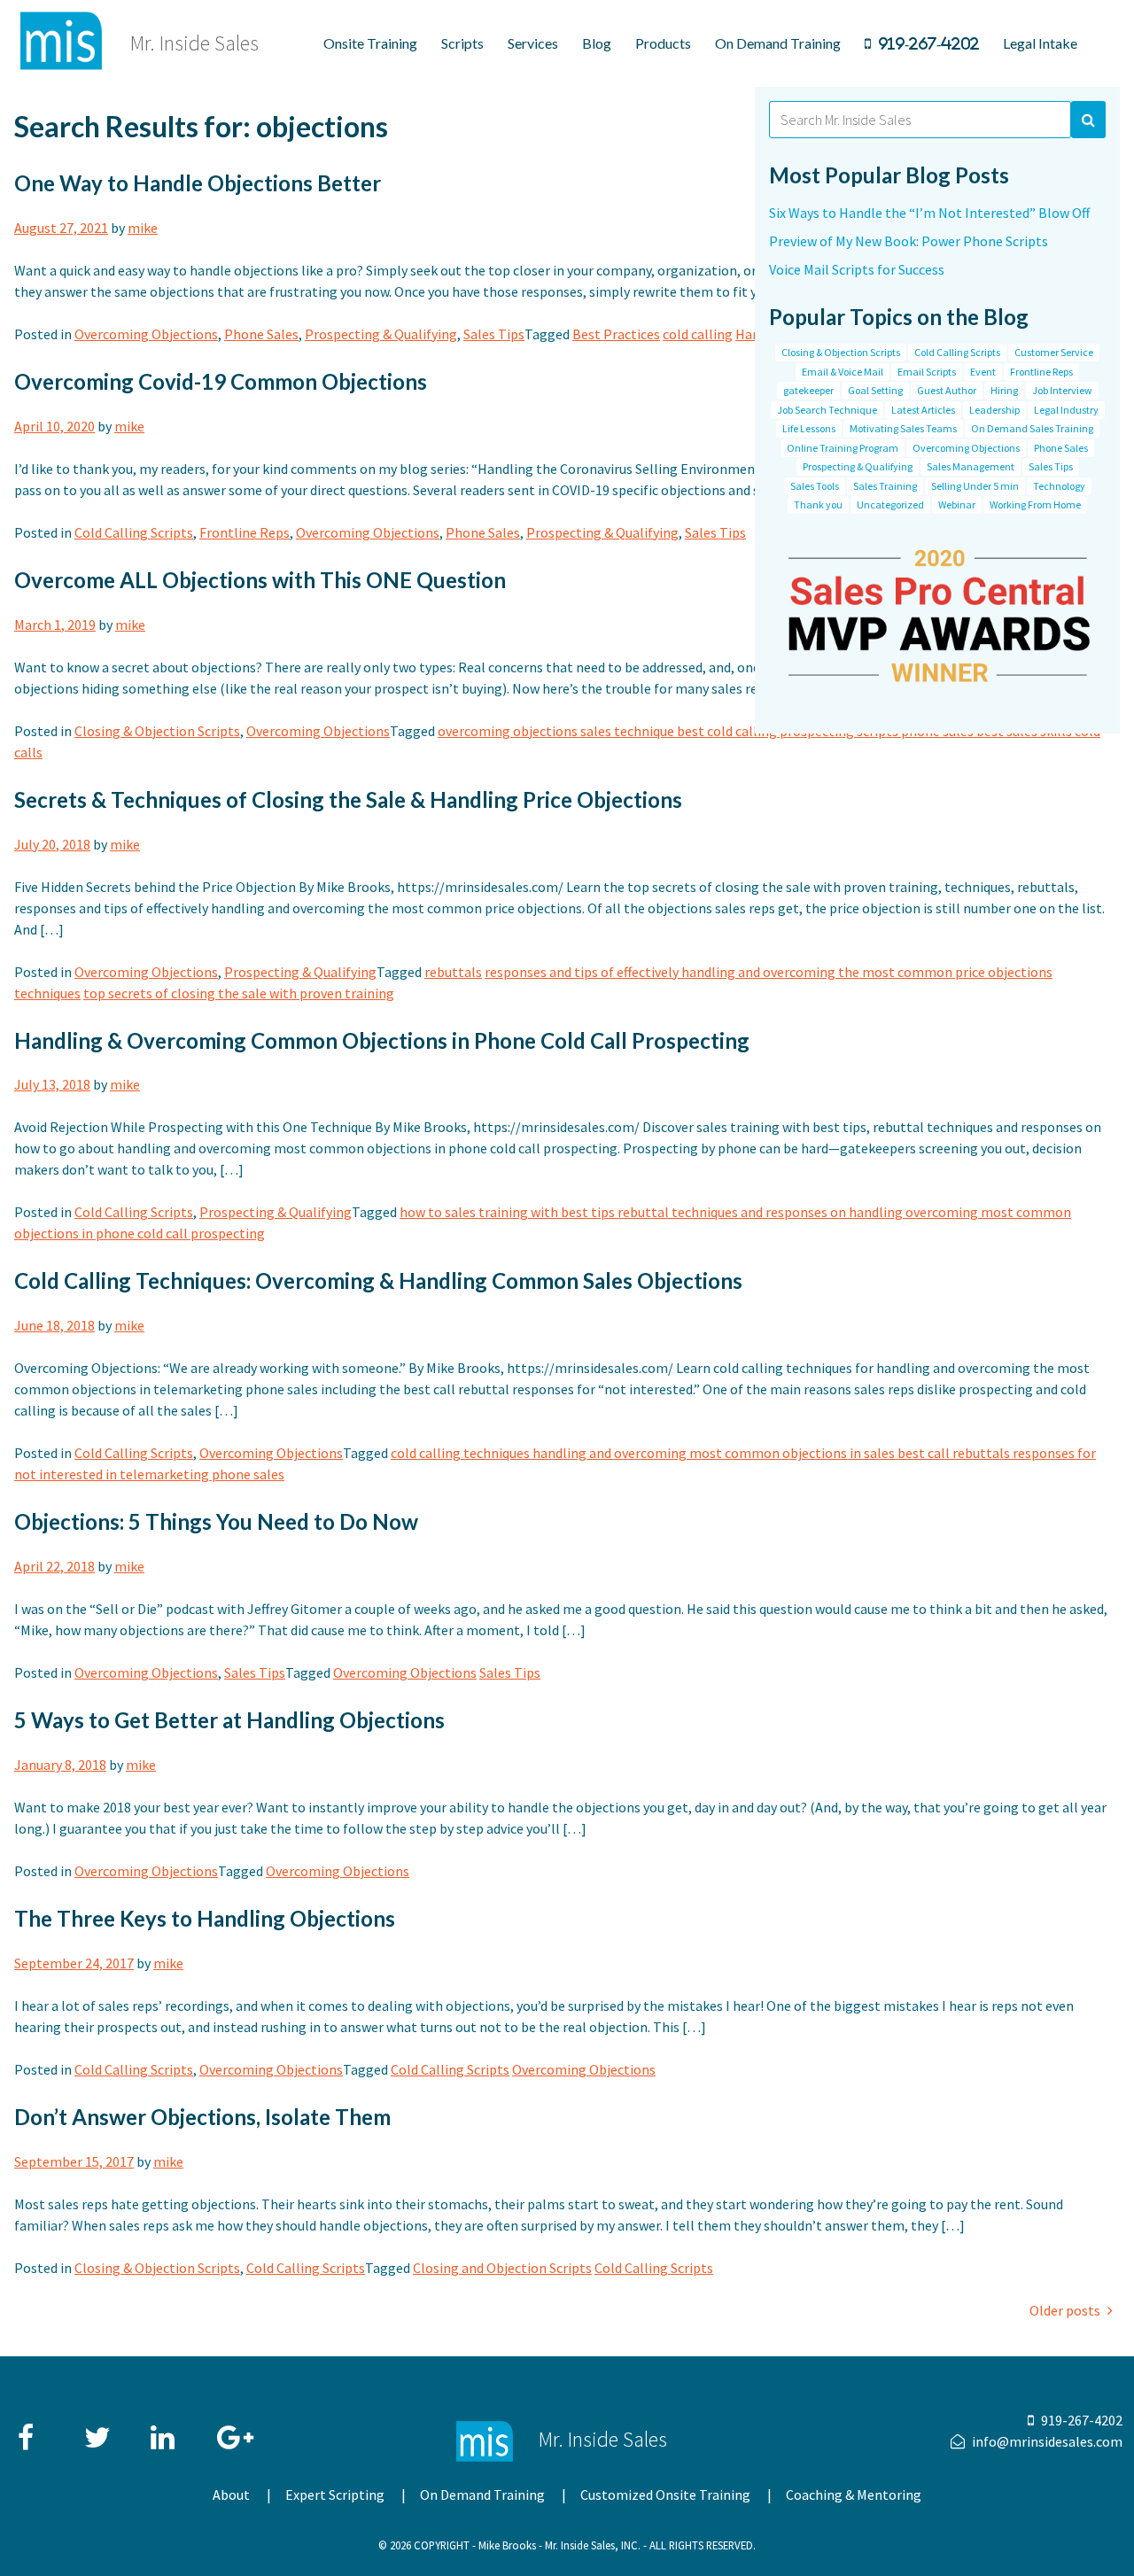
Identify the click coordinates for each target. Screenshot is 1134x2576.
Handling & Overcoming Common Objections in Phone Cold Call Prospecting (382, 1040)
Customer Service (1054, 352)
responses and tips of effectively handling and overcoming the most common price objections (769, 972)
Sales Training (885, 486)
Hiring (1004, 390)
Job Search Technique (827, 410)
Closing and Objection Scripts (502, 2268)
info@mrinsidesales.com (1047, 2441)
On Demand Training (778, 43)
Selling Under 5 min (975, 486)
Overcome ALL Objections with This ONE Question (260, 580)
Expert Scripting (335, 2495)
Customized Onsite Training (665, 2495)
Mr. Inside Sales (194, 43)
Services (533, 43)
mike (143, 228)
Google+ (231, 2429)
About (231, 2495)
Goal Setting (875, 390)
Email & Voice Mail (843, 372)
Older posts (1065, 2310)
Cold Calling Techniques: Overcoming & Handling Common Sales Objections (378, 1280)
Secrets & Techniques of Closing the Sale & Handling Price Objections (348, 799)
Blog (597, 43)
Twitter (98, 2429)
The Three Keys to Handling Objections (205, 1918)
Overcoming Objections (146, 334)
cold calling (698, 334)
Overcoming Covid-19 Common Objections (221, 381)
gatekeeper (808, 390)
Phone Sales (261, 334)
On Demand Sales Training (1032, 428)
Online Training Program (843, 448)
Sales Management (971, 466)
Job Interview (1062, 390)
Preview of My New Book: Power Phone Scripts (909, 241)
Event (983, 372)
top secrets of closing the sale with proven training (239, 993)
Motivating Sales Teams (903, 428)
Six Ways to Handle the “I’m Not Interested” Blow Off (929, 213)
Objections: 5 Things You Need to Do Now (216, 1521)
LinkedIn (165, 2429)
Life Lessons (809, 428)
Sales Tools (815, 486)
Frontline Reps (245, 532)
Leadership (994, 410)
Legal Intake (1040, 43)
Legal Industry (1066, 410)
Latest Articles (923, 410)
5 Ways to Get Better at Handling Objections (229, 1720)
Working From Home (1035, 504)
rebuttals (453, 972)
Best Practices (616, 334)
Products (663, 43)
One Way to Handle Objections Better (198, 183)
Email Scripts (927, 372)
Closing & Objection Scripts (157, 731)
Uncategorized (890, 504)
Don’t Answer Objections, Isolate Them (202, 2117)
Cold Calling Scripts (134, 532)
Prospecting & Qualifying (381, 334)
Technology (1059, 486)
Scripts (462, 43)
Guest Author (947, 390)
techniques (47, 993)
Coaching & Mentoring (854, 2495)
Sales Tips (494, 334)
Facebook (32, 2429)
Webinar (957, 504)
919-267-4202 (928, 43)
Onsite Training (370, 43)
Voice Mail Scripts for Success (857, 269)
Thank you (818, 504)
